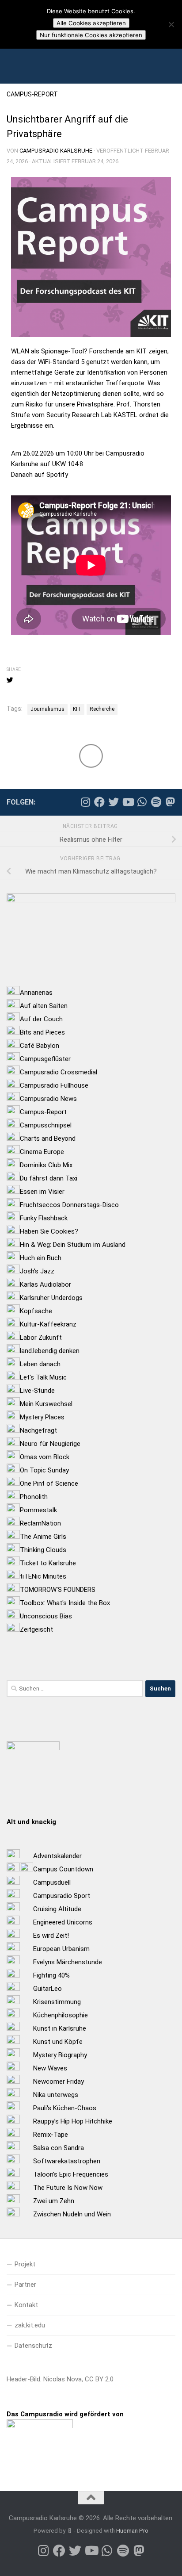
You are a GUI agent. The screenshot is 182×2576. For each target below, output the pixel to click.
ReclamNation (40, 1523)
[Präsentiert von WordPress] (70, 2531)
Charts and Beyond (48, 1138)
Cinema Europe (42, 1152)
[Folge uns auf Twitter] (114, 802)
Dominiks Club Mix (46, 1165)
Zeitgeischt (36, 1629)
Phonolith (34, 1497)
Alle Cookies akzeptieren (91, 23)
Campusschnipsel (46, 1125)
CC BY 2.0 (99, 2379)
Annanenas (36, 993)
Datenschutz (33, 2346)
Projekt (25, 2264)
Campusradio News (48, 1099)
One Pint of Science (49, 1483)
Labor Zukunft (41, 1338)
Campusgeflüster (45, 1059)
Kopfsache (36, 1311)
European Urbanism (61, 1949)
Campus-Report (32, 94)
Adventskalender (57, 1856)
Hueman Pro (132, 2531)
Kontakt (26, 2305)
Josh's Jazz (37, 1271)
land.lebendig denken (50, 1351)
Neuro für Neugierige (50, 1444)
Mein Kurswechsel (46, 1404)
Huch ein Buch (41, 1258)
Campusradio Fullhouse (54, 1085)
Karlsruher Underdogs (51, 1298)
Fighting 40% (51, 1975)
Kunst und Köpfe (58, 2042)
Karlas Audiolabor (45, 1284)
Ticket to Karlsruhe (48, 1563)
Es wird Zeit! (51, 1936)
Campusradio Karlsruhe (56, 151)
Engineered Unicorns (63, 1922)
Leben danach (40, 1364)
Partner (25, 2285)
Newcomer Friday (59, 2081)
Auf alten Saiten (44, 1006)
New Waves (50, 2068)
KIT (77, 709)
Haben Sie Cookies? (49, 1231)
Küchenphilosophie (61, 2015)
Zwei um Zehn (54, 2201)
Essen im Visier (42, 1192)
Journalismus (47, 709)
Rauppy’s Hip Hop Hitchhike (73, 2121)
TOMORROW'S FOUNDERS (58, 1590)
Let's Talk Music (43, 1377)
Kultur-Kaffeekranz (48, 1324)
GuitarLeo (47, 1989)
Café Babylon (40, 1046)
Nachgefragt (38, 1430)
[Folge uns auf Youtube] (128, 802)
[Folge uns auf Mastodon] (170, 802)
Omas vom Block (45, 1457)
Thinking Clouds (43, 1550)
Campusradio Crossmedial (59, 1072)
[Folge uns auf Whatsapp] (142, 802)
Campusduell (52, 1882)
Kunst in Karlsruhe (60, 2028)
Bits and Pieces (42, 1032)
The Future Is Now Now (68, 2188)
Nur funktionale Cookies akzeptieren (91, 35)
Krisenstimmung (57, 2002)
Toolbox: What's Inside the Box (65, 1603)
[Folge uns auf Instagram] (85, 802)
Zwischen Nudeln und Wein (72, 2214)
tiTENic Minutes (43, 1576)
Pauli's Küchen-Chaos (65, 2108)
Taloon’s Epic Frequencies (71, 2174)
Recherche (102, 709)
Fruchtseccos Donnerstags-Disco (69, 1205)
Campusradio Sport (62, 1896)
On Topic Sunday (44, 1470)
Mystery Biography (60, 2055)
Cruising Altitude (57, 1909)
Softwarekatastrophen (67, 2161)
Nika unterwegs (56, 2095)
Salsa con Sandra (59, 2148)
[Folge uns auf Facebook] (99, 802)
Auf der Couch (41, 1019)
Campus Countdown (63, 1869)
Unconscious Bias (46, 1616)
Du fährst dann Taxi (49, 1178)
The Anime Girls (43, 1537)
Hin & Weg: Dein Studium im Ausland (73, 1245)
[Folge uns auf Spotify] (156, 802)
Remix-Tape (51, 2135)
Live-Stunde (37, 1391)
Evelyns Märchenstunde (68, 1962)
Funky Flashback (44, 1218)
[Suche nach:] (75, 1689)
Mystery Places (42, 1417)
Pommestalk (38, 1510)
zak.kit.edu (30, 2325)
